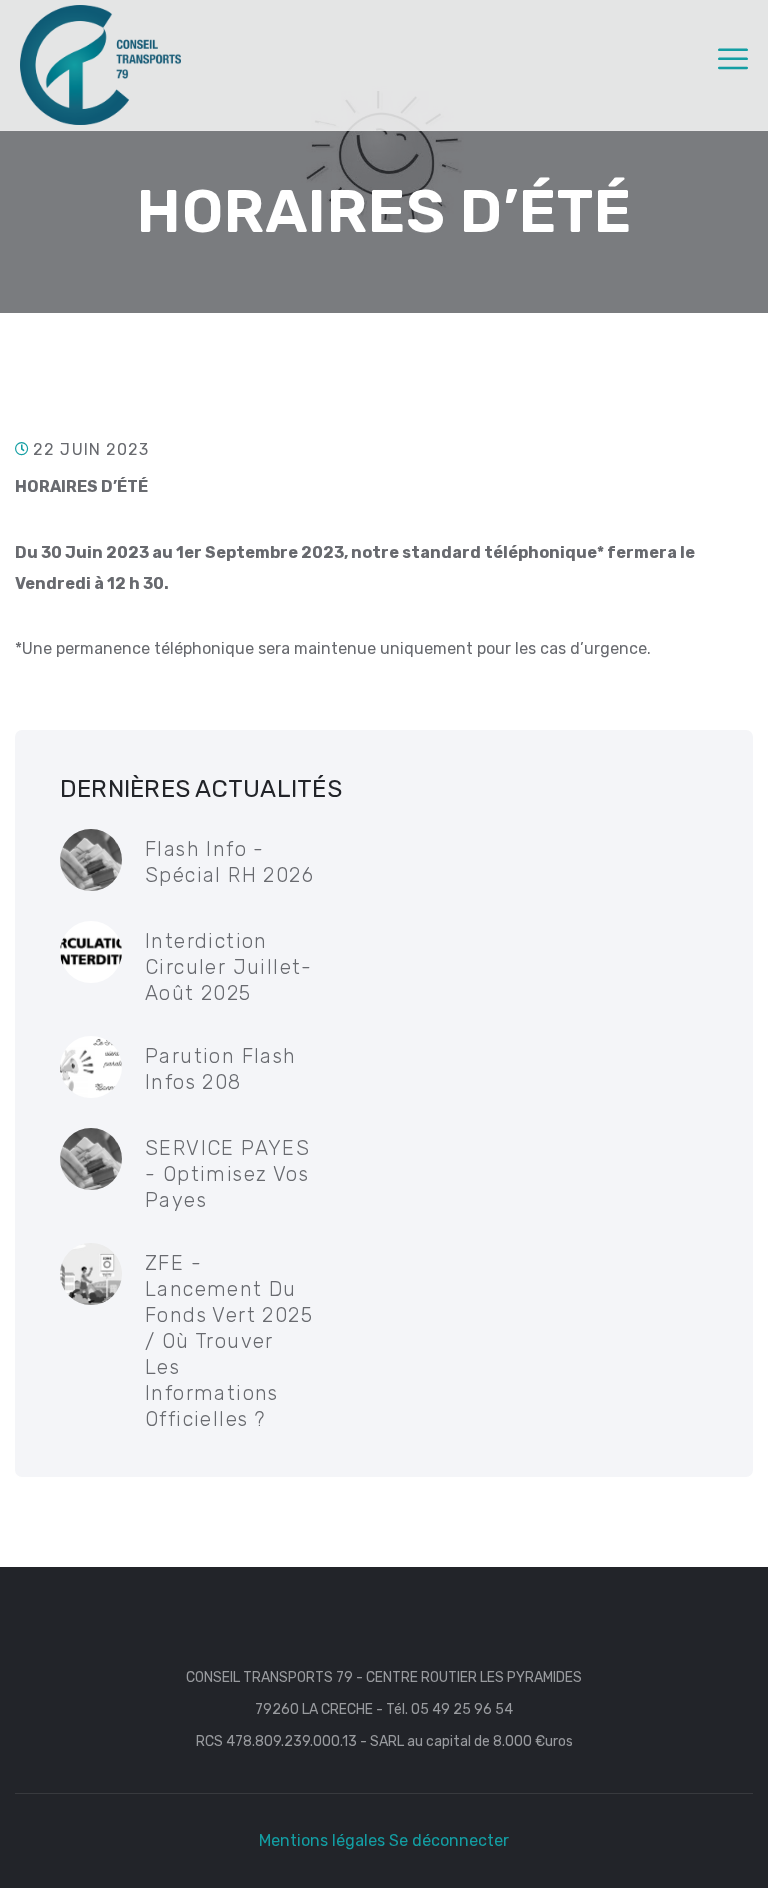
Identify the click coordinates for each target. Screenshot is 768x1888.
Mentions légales (322, 1840)
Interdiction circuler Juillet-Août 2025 (229, 967)
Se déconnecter (449, 1840)
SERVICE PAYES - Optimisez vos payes (227, 1174)
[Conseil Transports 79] (100, 63)
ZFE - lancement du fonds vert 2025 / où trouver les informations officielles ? (229, 1341)
